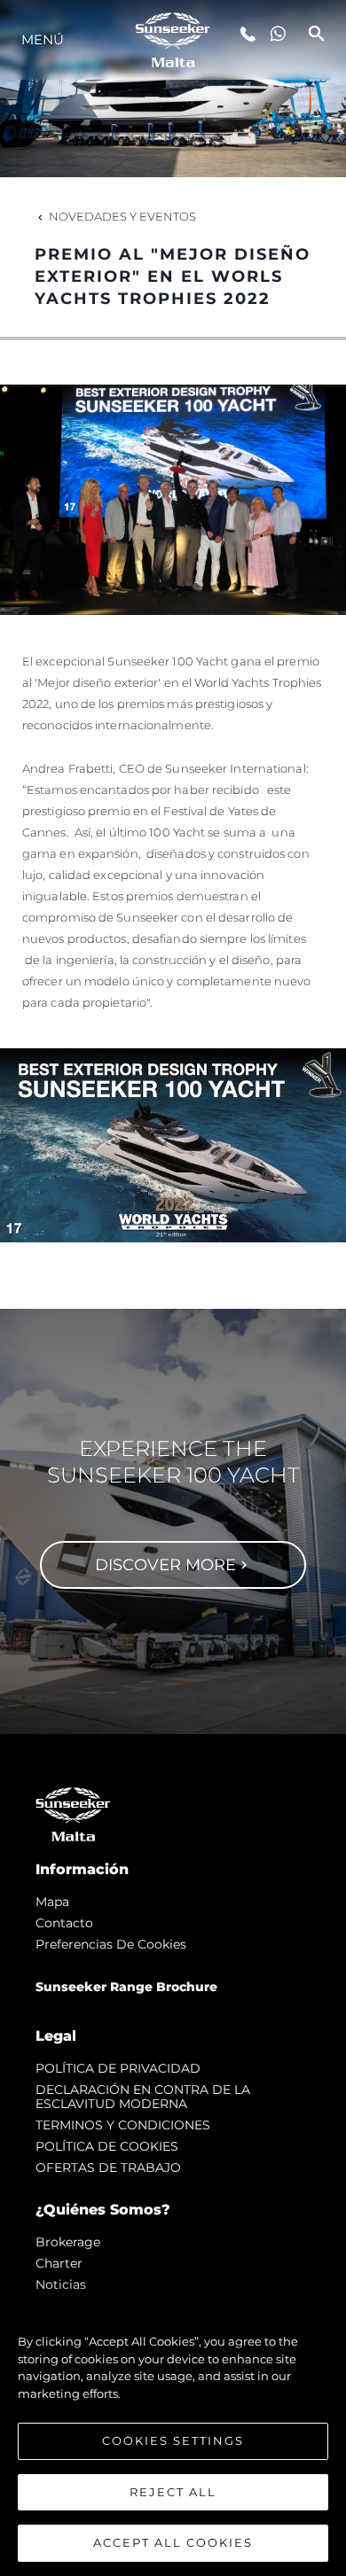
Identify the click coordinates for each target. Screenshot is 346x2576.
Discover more (165, 1565)
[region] (173, 2433)
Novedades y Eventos (122, 216)
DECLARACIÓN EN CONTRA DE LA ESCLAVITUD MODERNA (143, 2097)
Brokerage (68, 2242)
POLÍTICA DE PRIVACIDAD (118, 2068)
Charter (59, 2263)
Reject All (173, 2492)
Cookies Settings (173, 2440)
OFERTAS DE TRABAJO (108, 2167)
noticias (61, 2284)
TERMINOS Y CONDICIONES (123, 2125)
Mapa (52, 1902)
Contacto (64, 1923)
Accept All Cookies (173, 2542)
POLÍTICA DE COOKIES (107, 2146)
